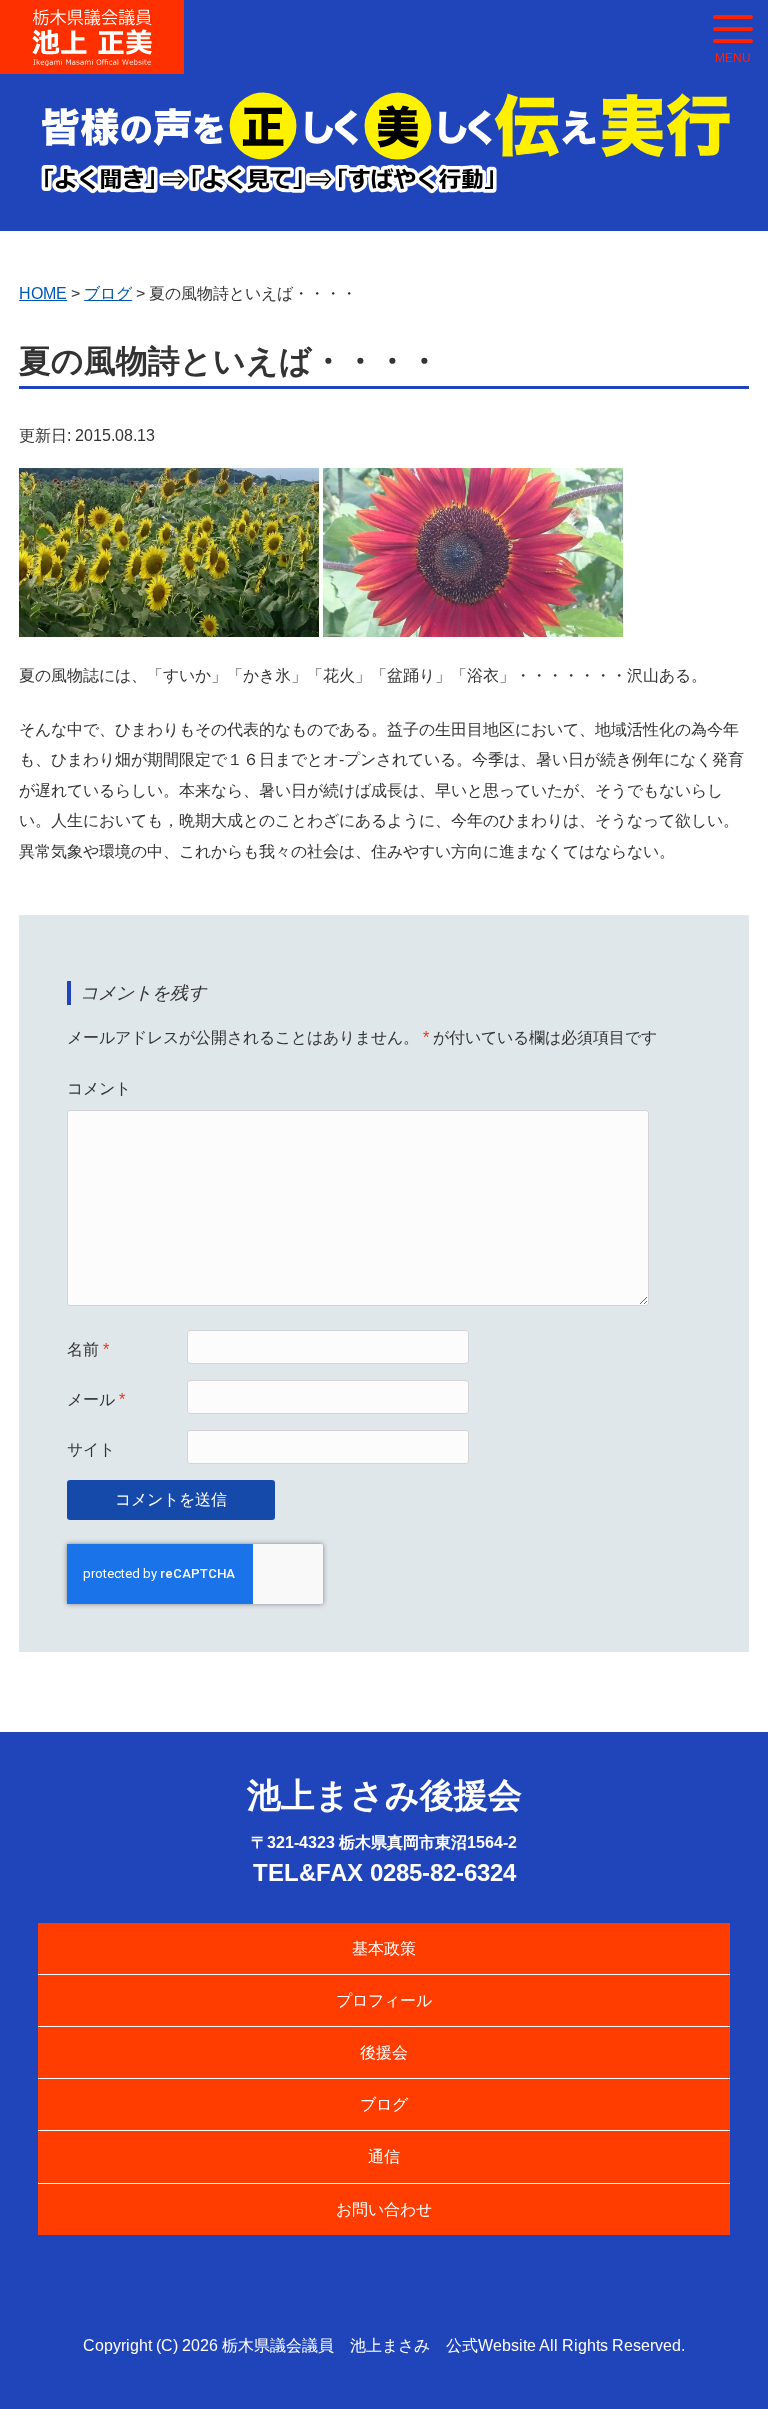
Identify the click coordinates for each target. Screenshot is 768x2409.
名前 (88, 1349)
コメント (99, 1088)
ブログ (384, 2104)
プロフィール (384, 2000)
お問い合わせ (384, 2209)
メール (96, 1399)
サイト (91, 1449)
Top (720, 2361)
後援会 (384, 2052)
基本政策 (384, 1948)
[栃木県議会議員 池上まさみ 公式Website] (92, 22)
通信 (384, 2156)
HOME (43, 293)
